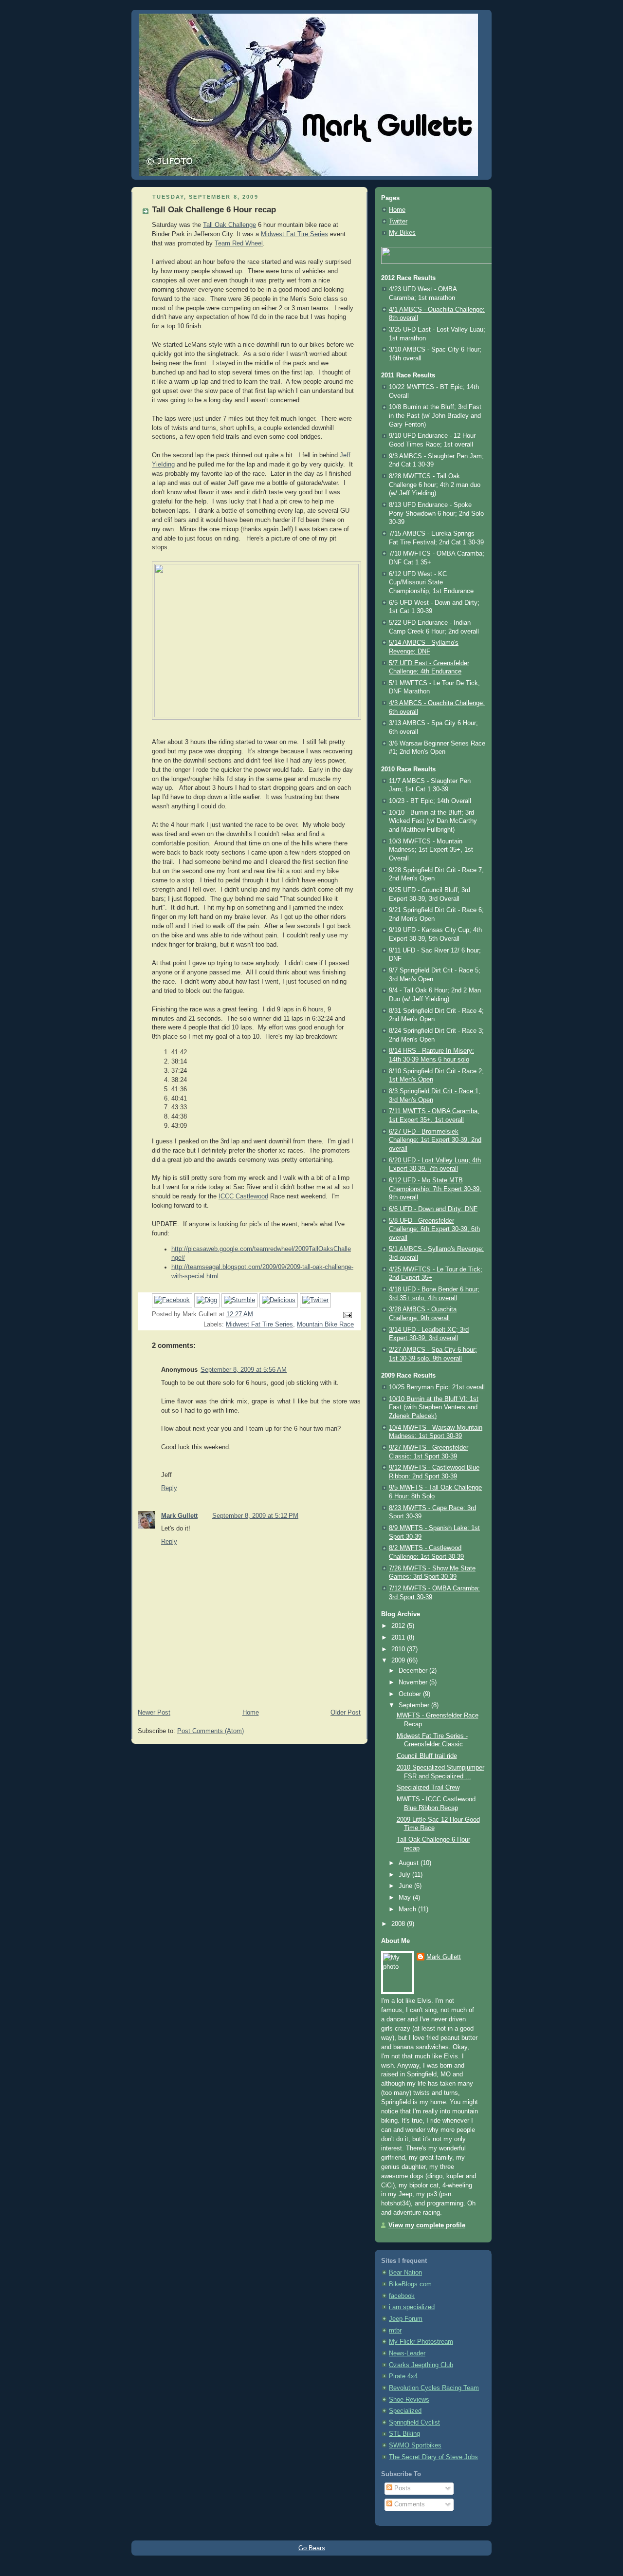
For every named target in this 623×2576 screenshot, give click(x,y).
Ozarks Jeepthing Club (421, 2365)
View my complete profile (427, 2225)
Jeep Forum (406, 2319)
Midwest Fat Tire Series (294, 234)
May (406, 1898)
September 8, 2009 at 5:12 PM (255, 1516)
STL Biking (404, 2434)
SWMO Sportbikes (415, 2445)
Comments (409, 2504)
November (414, 1682)
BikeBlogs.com (410, 2284)
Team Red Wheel (239, 243)
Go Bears (312, 2548)
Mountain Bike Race (325, 1325)
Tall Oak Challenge (229, 225)
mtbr (395, 2331)
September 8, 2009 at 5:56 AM (244, 1370)
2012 (399, 1626)
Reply (169, 1488)
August (410, 1863)
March (408, 1909)
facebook (402, 2296)
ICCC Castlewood (243, 1196)
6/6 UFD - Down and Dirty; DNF (433, 1209)
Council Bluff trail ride (427, 1756)
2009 (399, 1661)
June (406, 1886)
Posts (402, 2488)
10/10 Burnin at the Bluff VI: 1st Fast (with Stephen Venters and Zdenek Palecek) (434, 1408)
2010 (399, 1649)
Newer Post (154, 1713)
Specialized (405, 2411)
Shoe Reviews (409, 2400)
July (405, 1875)
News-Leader (407, 2353)
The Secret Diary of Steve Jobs (433, 2457)
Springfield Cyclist (414, 2423)
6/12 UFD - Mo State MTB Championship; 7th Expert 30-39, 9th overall (435, 1189)
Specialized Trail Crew (428, 1788)
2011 (399, 1638)
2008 (399, 1924)
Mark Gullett (179, 1516)
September (415, 1705)
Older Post (346, 1713)
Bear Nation (405, 2273)
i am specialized (412, 2307)
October (411, 1694)
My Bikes (402, 233)
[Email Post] (346, 1315)
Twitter (398, 222)
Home (251, 1713)
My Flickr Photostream (421, 2342)
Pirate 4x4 (403, 2376)
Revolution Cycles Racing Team (434, 2388)
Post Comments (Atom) (211, 1731)
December (414, 1671)
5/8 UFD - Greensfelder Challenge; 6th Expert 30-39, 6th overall (434, 1229)
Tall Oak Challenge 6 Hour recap (214, 210)
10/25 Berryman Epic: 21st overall (437, 1387)
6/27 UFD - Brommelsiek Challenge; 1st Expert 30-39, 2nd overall (435, 1140)
